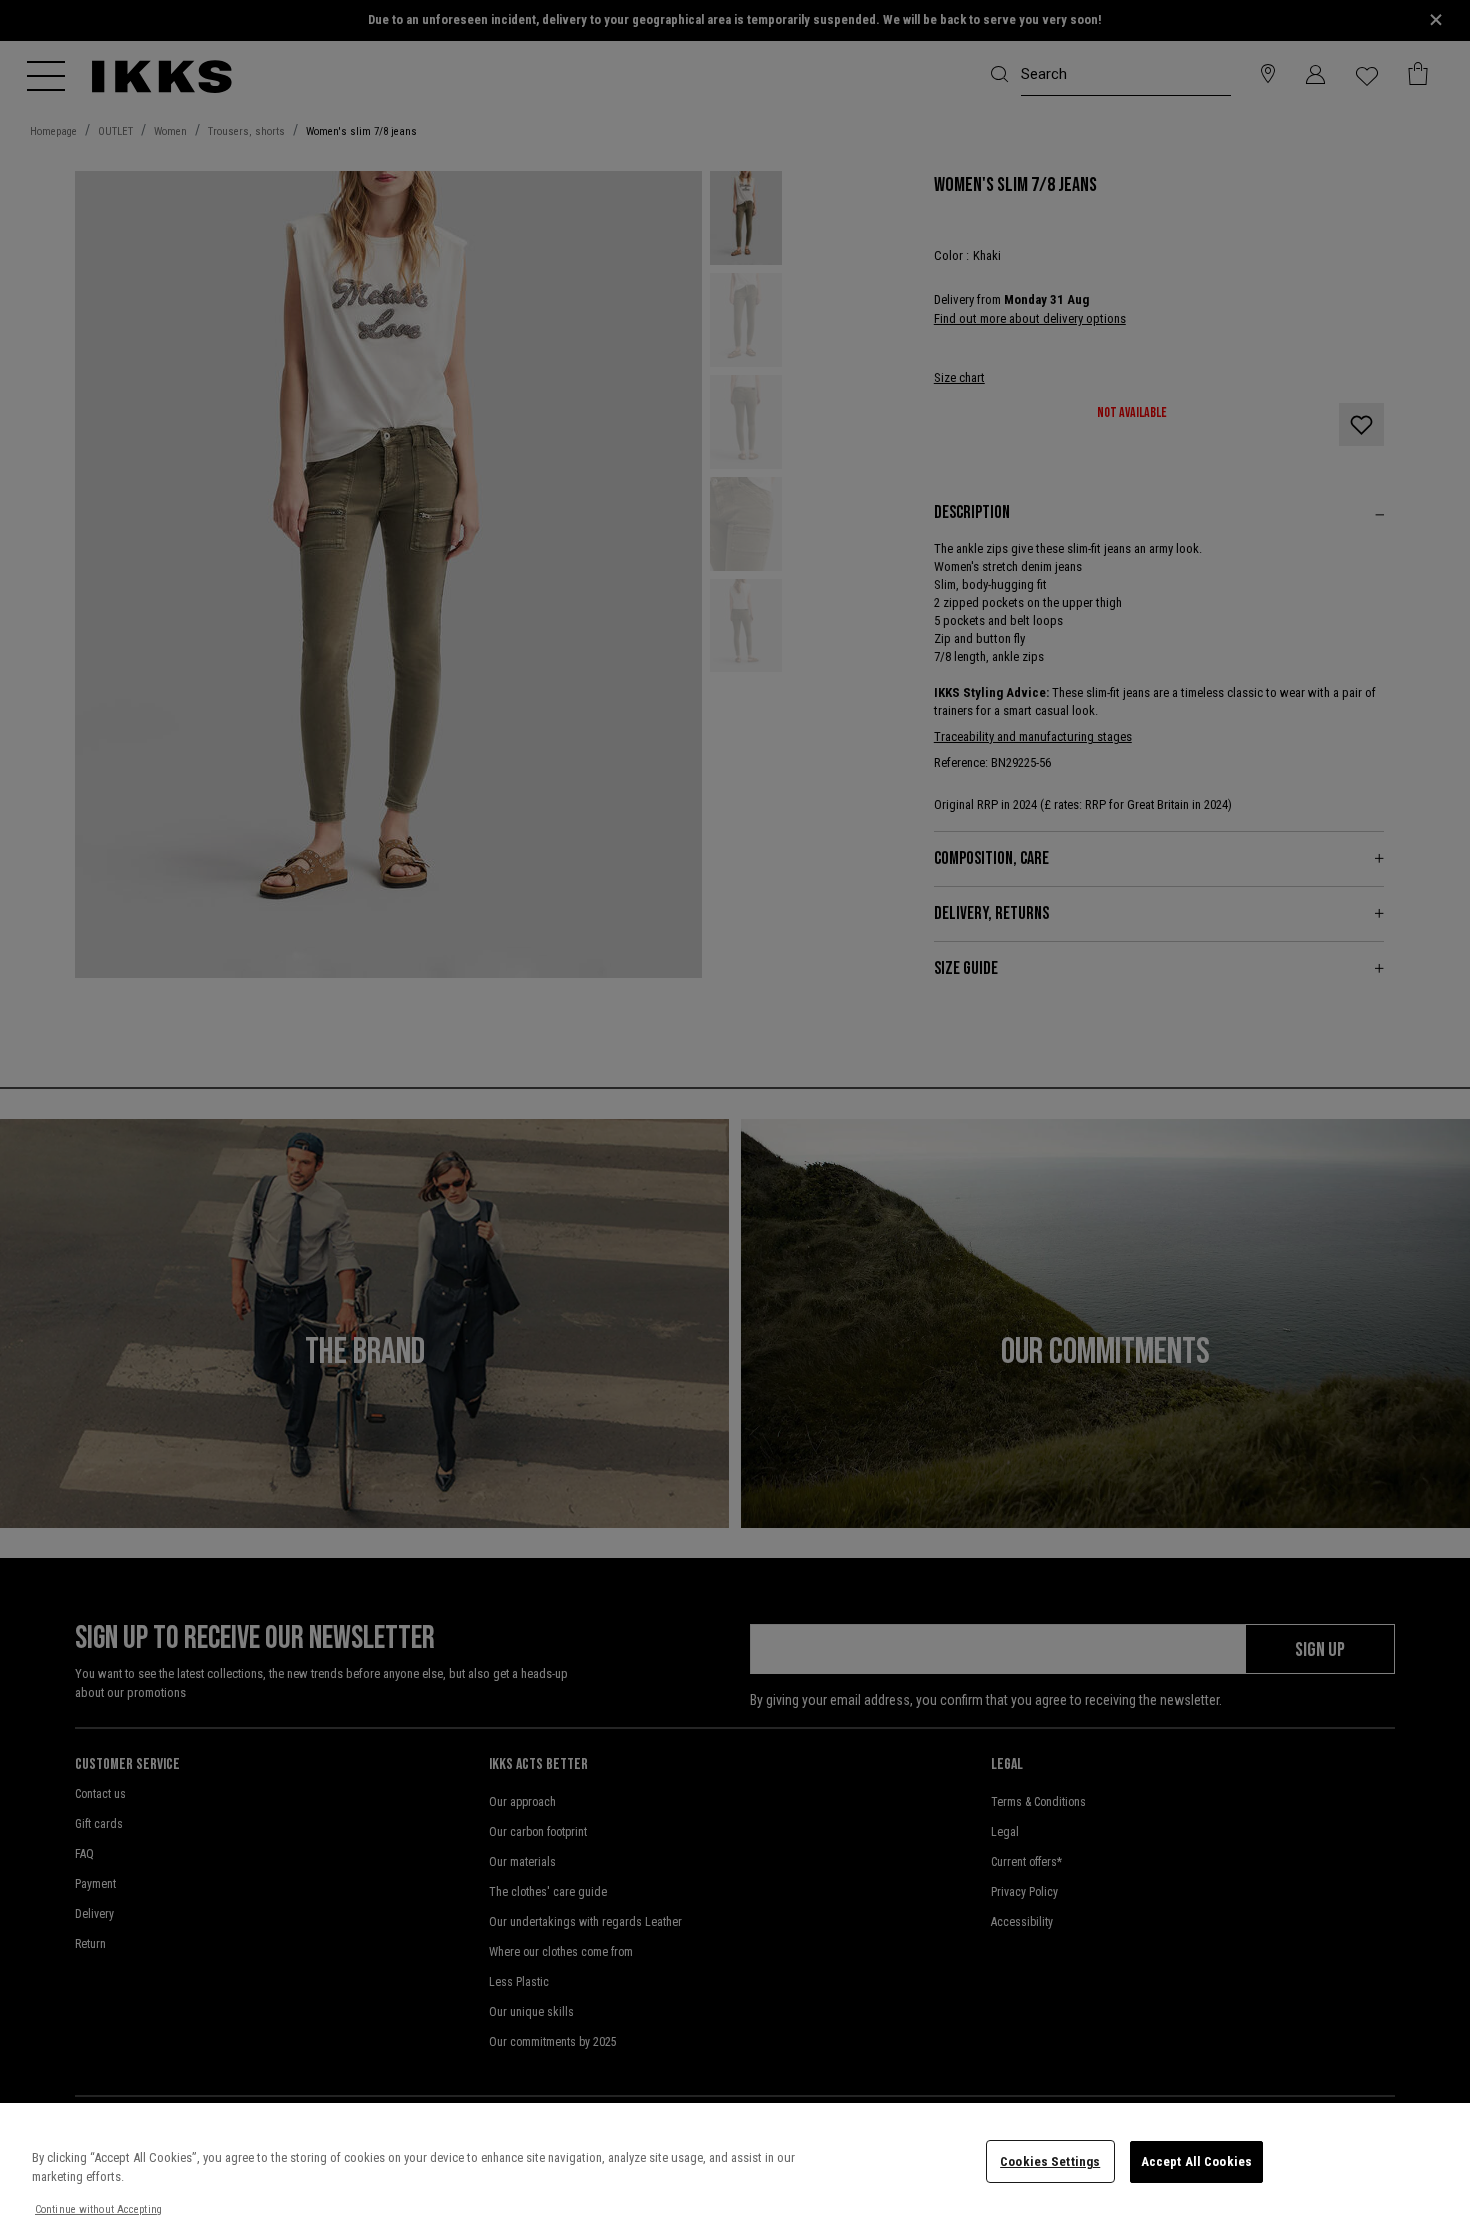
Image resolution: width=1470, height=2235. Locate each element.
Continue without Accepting (98, 2209)
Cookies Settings (1050, 2161)
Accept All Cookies (1196, 2161)
